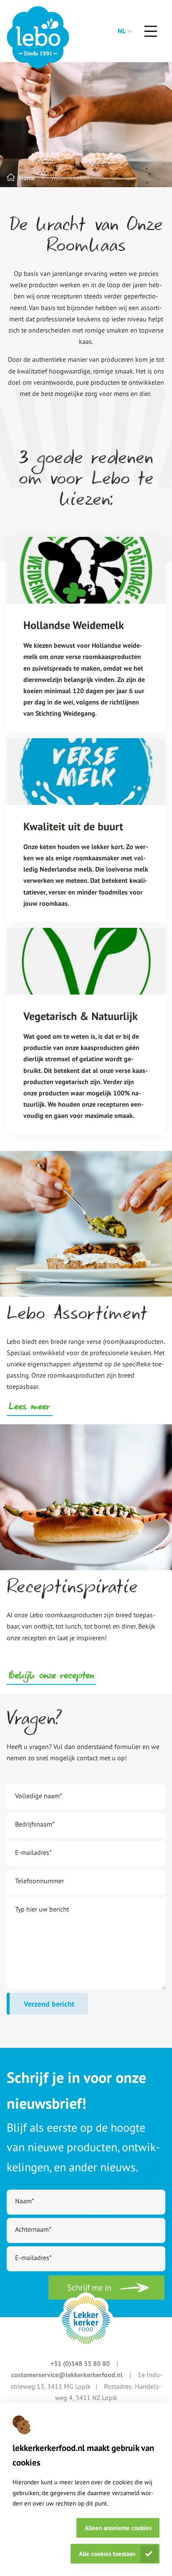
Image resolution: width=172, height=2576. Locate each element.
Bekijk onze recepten (51, 1676)
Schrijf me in (89, 2288)
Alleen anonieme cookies (118, 2528)
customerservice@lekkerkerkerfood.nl (68, 2375)
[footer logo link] (86, 2320)
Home (27, 178)
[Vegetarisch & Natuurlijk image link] (86, 961)
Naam (25, 2201)
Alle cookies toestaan (107, 2554)
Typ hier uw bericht (42, 1909)
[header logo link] (38, 37)
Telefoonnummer (39, 1881)
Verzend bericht (49, 2004)
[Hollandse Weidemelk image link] (86, 570)
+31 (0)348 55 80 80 (81, 2363)
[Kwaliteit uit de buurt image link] (86, 772)
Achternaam (33, 2229)
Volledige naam (39, 1796)
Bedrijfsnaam (35, 1824)
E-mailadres (33, 1852)
